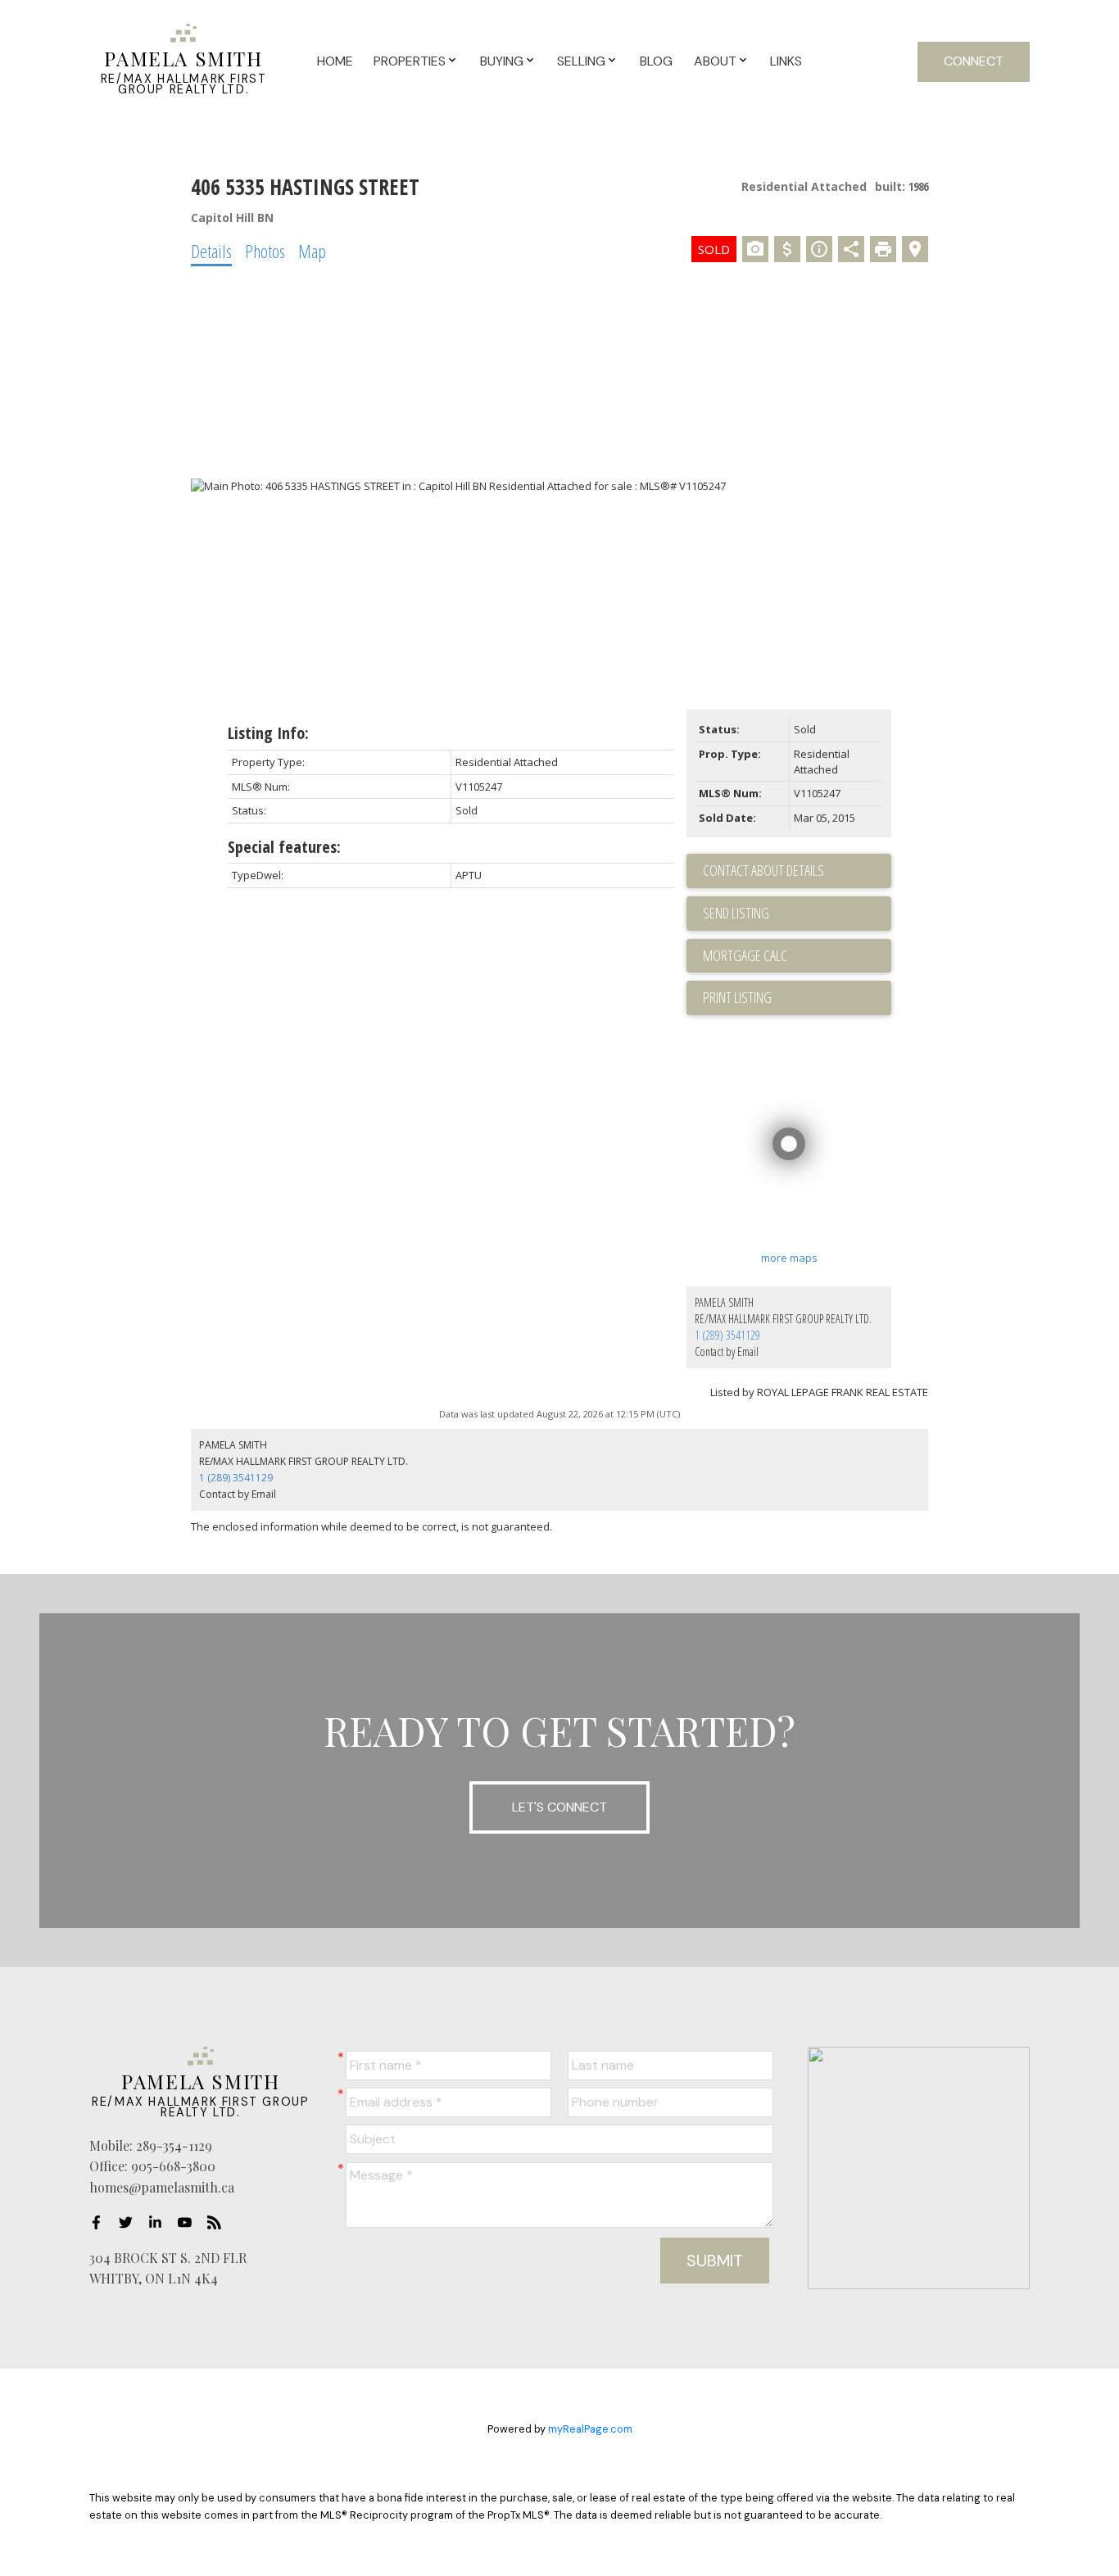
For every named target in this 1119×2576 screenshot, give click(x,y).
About (715, 61)
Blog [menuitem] (656, 61)
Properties (410, 61)
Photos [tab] (265, 251)
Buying (502, 61)
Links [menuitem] (786, 61)
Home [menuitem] (335, 61)
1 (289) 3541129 (727, 1335)
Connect (974, 61)
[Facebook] (101, 2223)
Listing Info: (268, 733)
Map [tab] (312, 251)
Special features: (284, 847)
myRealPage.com (590, 2429)
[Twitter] (130, 2223)
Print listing (737, 997)
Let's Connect (559, 1807)
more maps (789, 1258)
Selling (581, 61)
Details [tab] (211, 251)
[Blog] (219, 2223)
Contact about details (763, 870)
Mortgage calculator (797, 956)
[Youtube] (189, 2223)
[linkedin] (160, 2223)
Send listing (736, 913)
